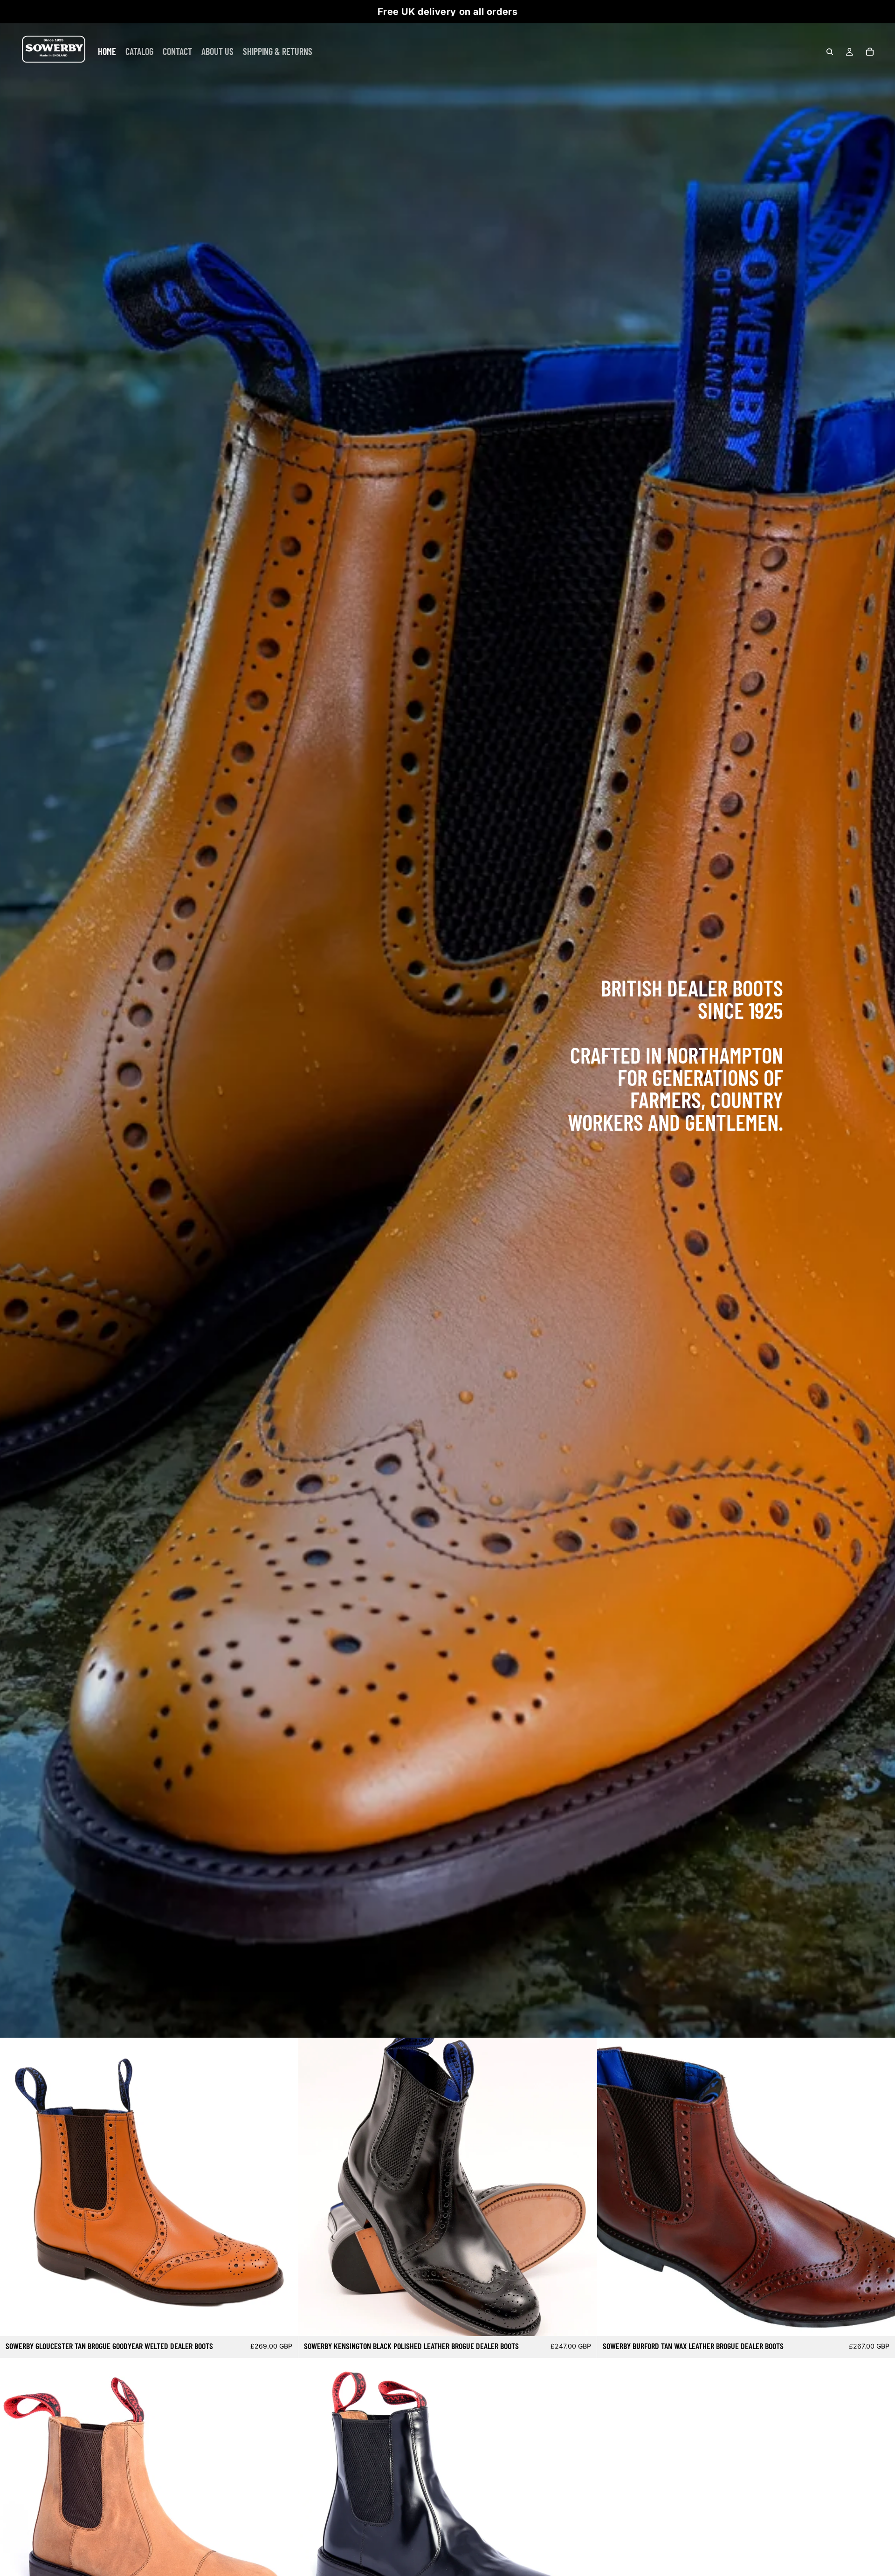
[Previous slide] (14, 2187)
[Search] (830, 52)
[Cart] (870, 52)
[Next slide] (284, 2187)
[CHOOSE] (284, 2322)
